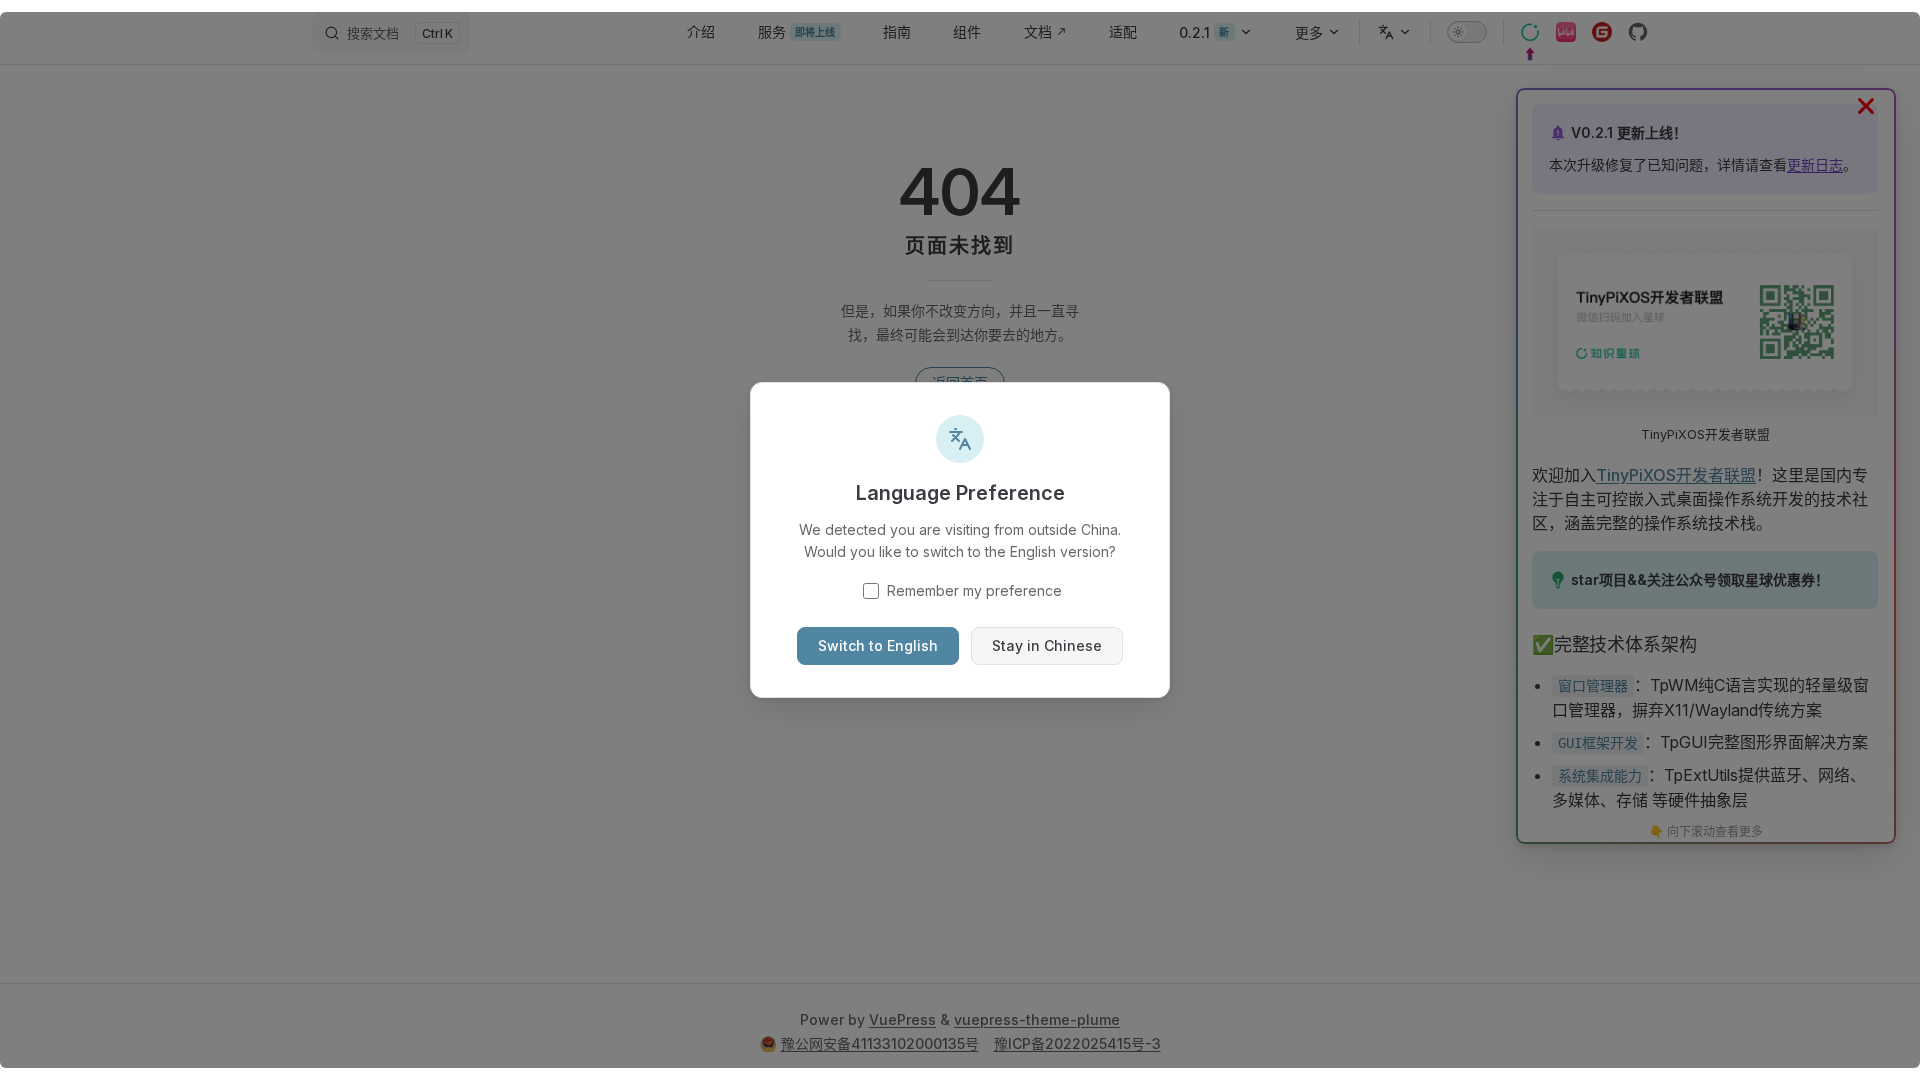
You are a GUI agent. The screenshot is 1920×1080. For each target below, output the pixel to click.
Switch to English (878, 645)
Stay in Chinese (1047, 645)
